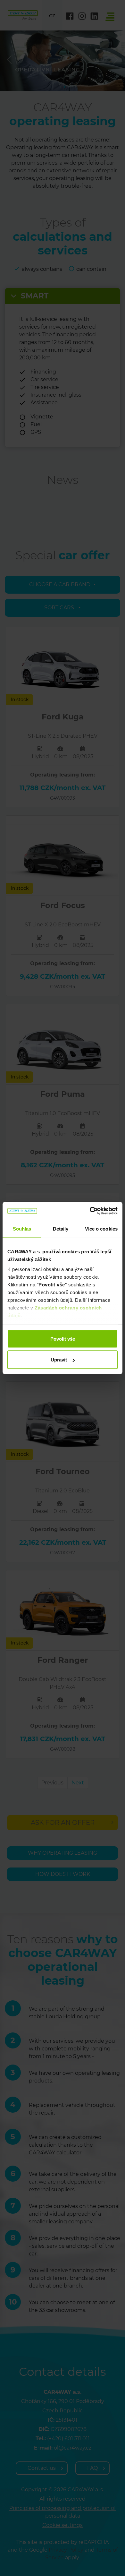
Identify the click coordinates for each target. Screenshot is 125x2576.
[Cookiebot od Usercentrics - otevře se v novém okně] (90, 1211)
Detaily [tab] (61, 1228)
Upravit (59, 1360)
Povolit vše (63, 1339)
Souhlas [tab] (22, 1228)
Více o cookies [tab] (101, 1228)
